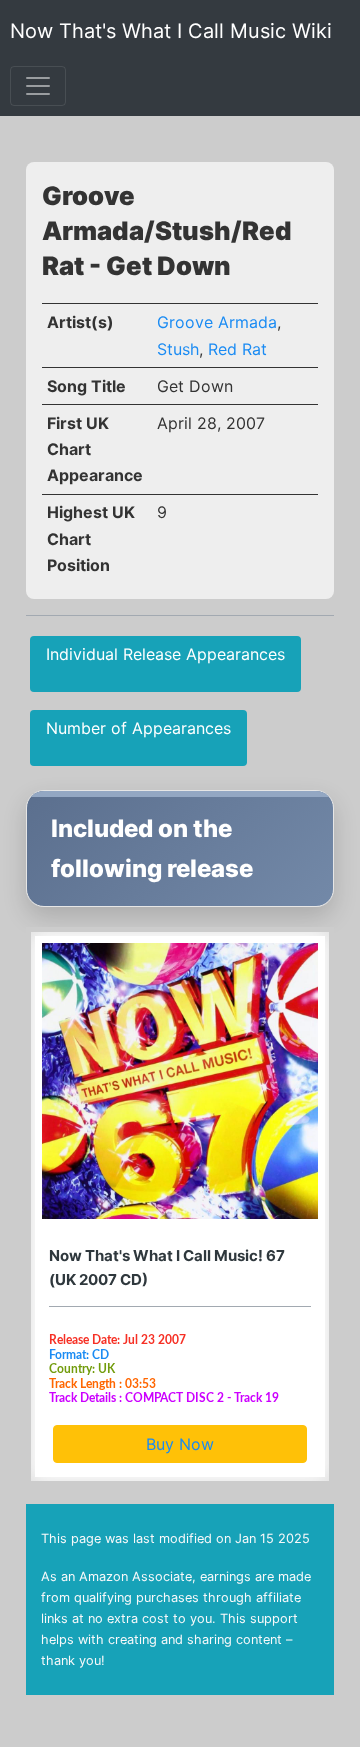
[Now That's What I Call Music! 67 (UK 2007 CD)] (180, 1081)
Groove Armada (217, 322)
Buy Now (180, 1444)
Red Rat (237, 349)
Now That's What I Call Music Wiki (171, 31)
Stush (178, 349)
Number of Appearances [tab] (138, 728)
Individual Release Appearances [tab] (165, 654)
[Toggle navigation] (38, 86)
